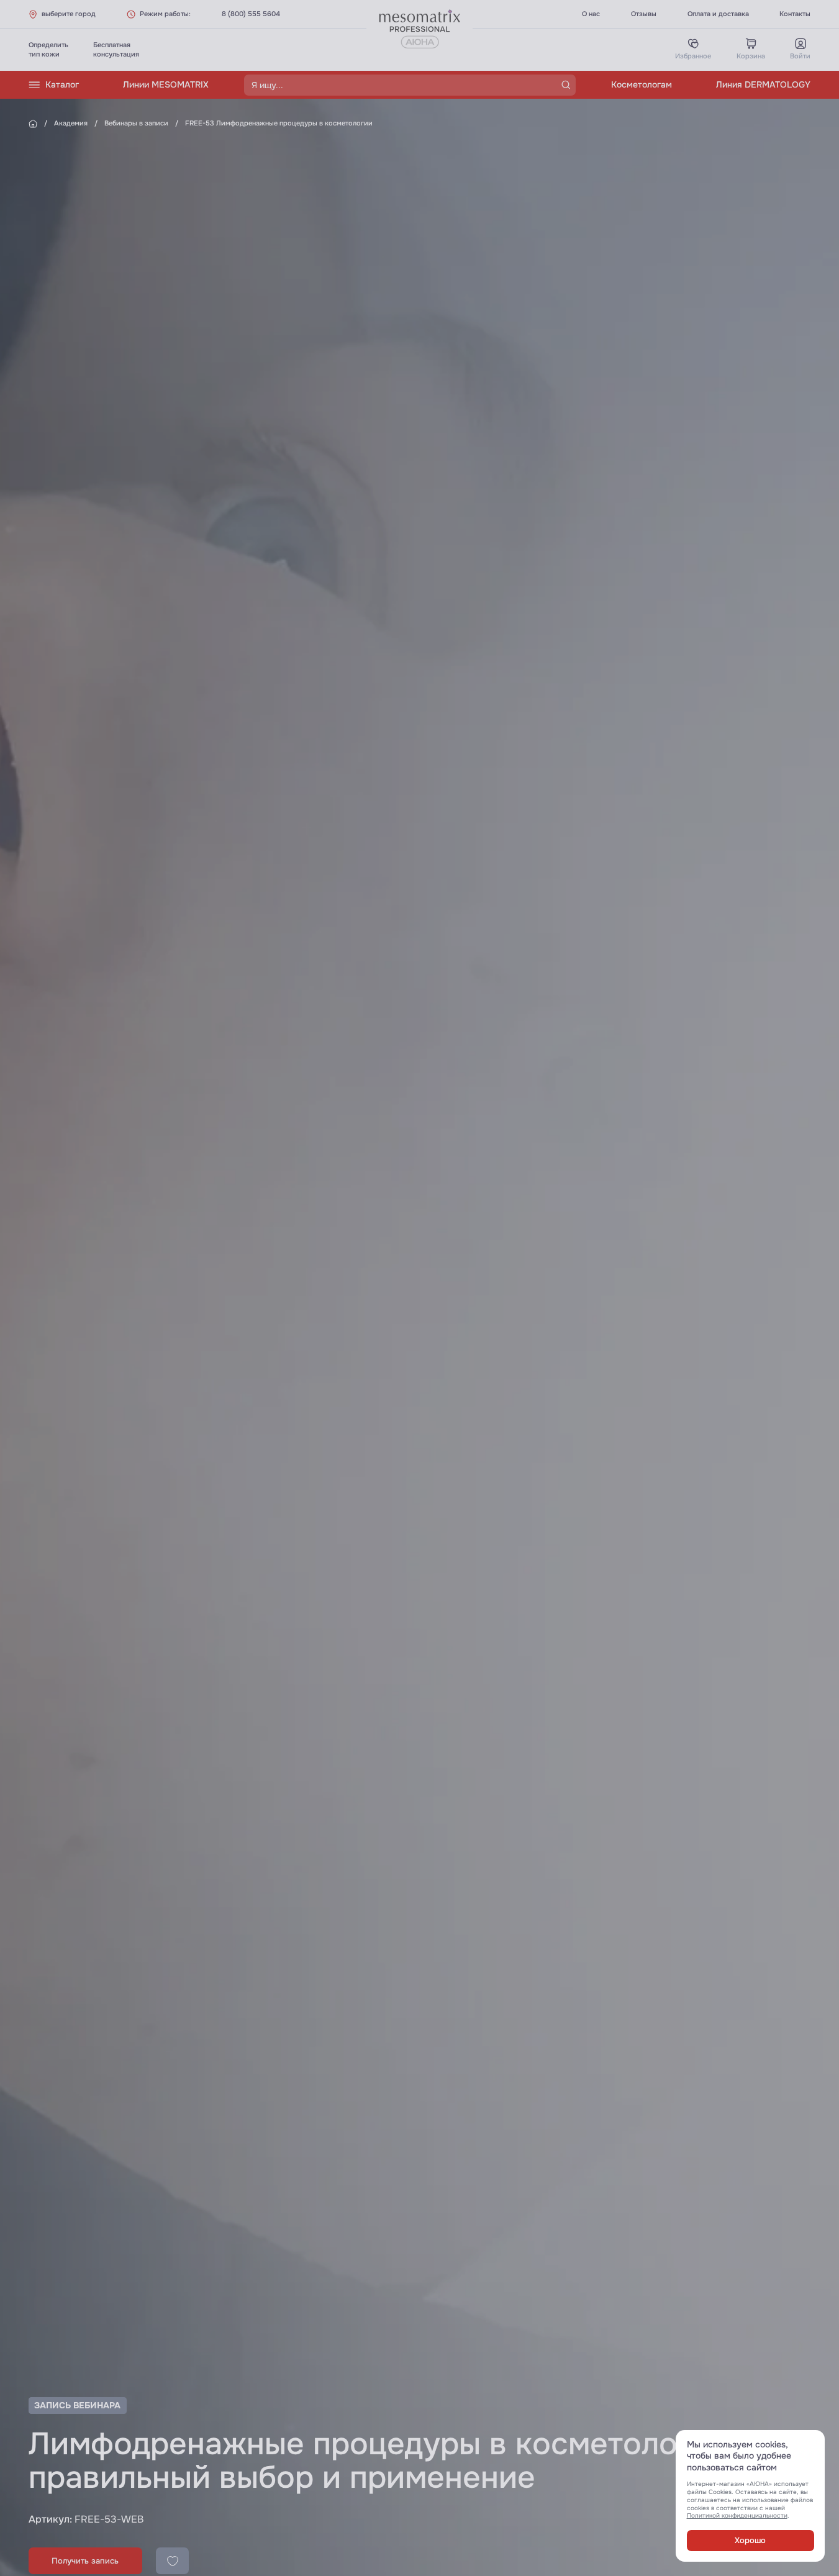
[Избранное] (172, 2561)
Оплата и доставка (718, 14)
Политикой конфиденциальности (737, 2515)
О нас (591, 14)
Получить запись (85, 2561)
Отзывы (644, 14)
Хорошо (750, 2541)
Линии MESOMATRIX (166, 84)
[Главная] (33, 124)
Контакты (795, 14)
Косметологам (642, 84)
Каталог (62, 84)
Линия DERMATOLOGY (763, 84)
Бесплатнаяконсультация (116, 49)
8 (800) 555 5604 (251, 14)
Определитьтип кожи (48, 49)
